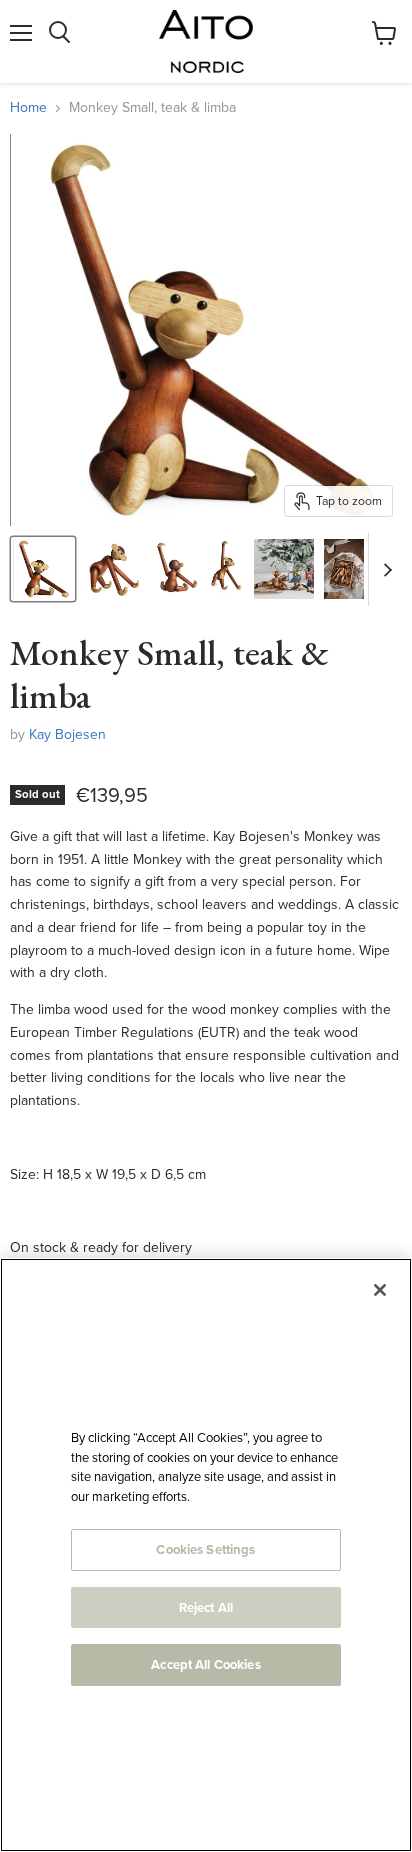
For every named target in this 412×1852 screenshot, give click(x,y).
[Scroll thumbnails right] (384, 569)
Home (28, 108)
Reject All (206, 1607)
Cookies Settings (205, 1549)
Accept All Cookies (205, 1664)
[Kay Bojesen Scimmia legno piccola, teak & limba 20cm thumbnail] (284, 569)
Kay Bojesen (67, 734)
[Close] (380, 1290)
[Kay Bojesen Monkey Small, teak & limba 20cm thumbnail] (43, 569)
